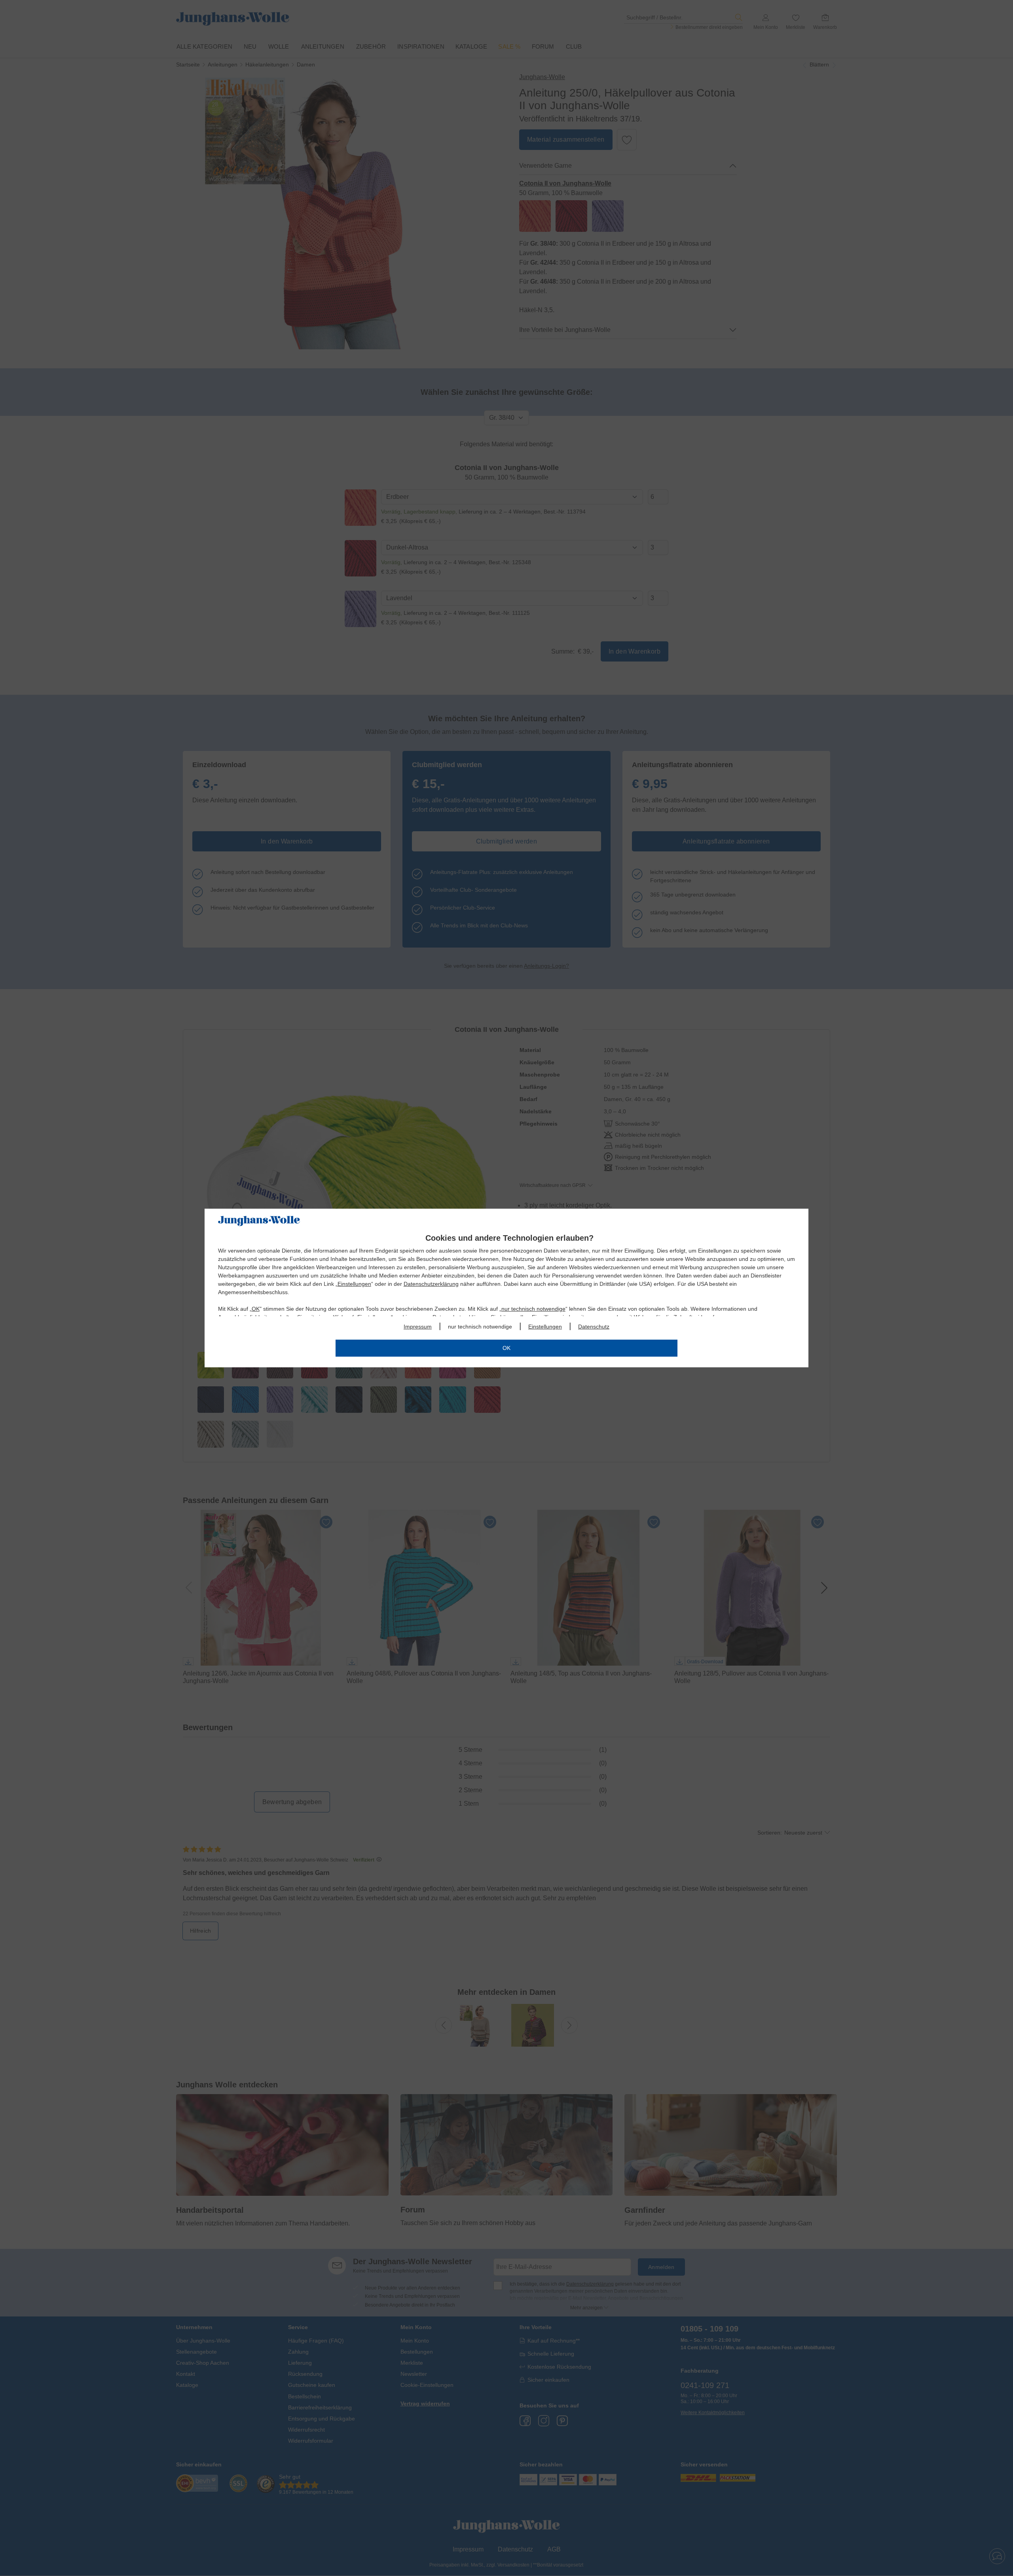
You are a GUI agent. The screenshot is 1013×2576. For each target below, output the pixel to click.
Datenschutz (594, 1327)
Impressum (418, 1327)
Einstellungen (354, 1284)
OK (256, 1309)
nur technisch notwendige (533, 1309)
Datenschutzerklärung (431, 1284)
